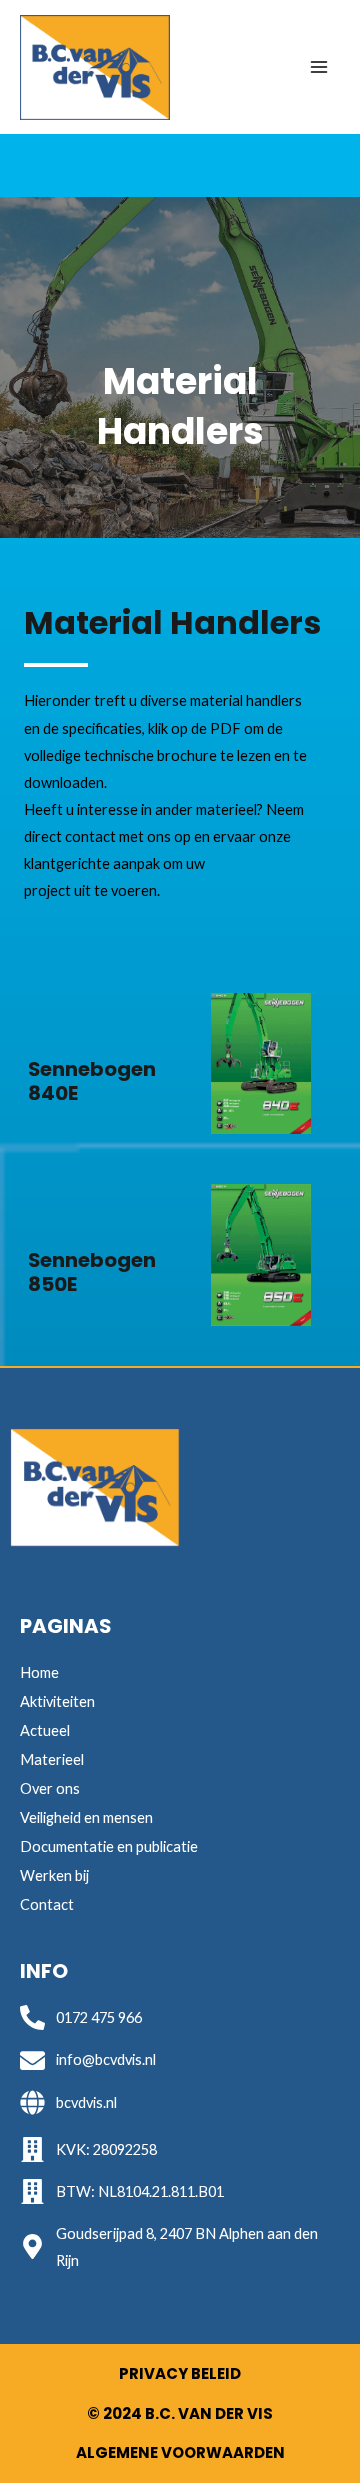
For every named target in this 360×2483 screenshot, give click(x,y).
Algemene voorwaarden (180, 2452)
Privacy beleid (180, 2373)
